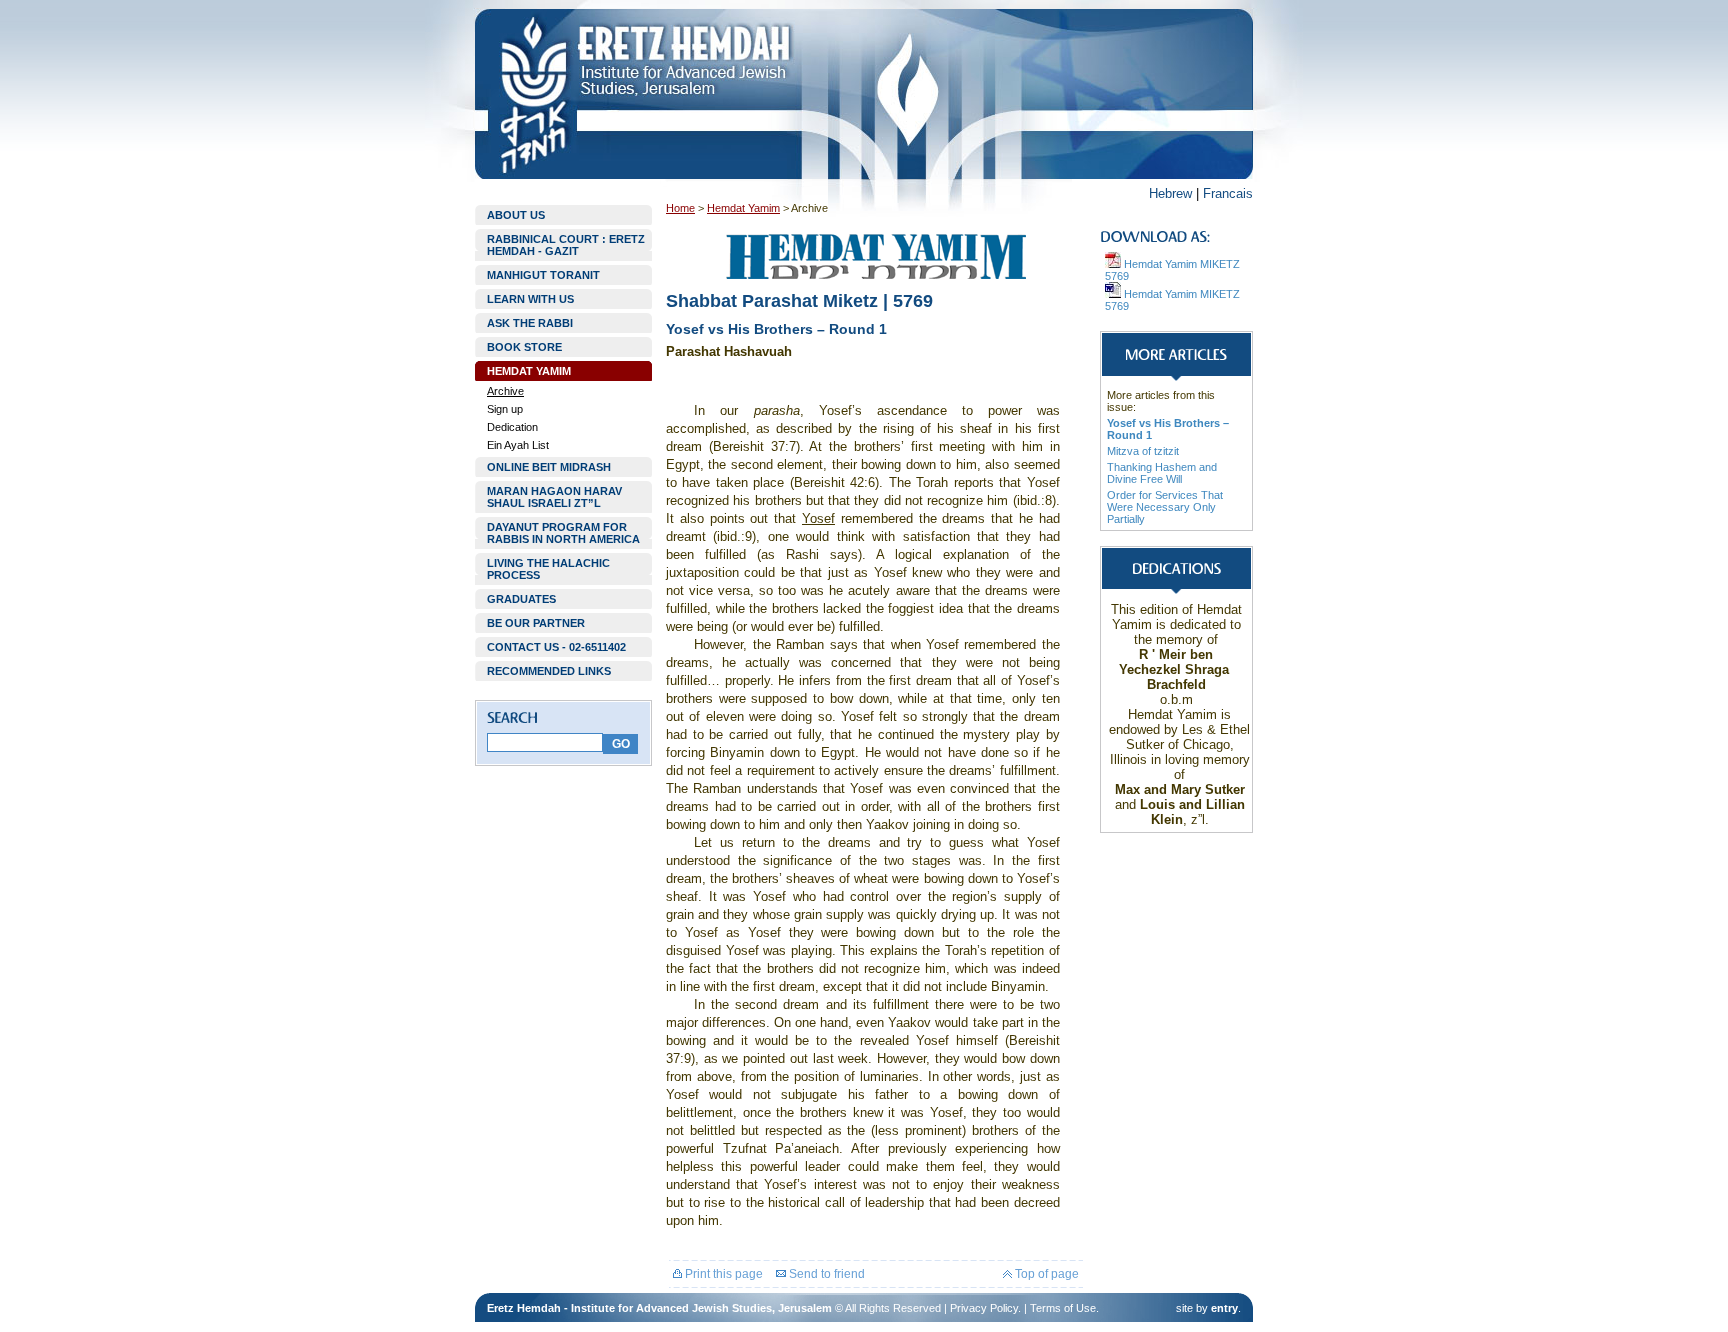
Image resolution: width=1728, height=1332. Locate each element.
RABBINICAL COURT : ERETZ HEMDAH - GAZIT (566, 245)
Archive (505, 391)
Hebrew (1170, 193)
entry (1224, 1308)
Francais (1228, 193)
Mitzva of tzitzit (1143, 451)
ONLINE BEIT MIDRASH (549, 467)
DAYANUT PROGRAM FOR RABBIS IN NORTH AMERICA (563, 533)
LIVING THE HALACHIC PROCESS (548, 569)
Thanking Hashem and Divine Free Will (1162, 473)
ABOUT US (516, 215)
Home (680, 208)
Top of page (1045, 1274)
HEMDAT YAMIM (529, 371)
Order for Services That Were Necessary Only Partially (1165, 507)
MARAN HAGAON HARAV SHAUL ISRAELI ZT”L (554, 497)
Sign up (505, 409)
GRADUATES (521, 599)
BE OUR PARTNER (536, 623)
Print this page (722, 1274)
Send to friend (825, 1274)
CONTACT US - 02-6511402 (556, 647)
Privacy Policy (984, 1308)
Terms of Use (1063, 1308)
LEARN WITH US (530, 299)
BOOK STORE (524, 347)
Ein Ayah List (518, 445)
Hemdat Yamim (743, 208)
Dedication (512, 427)
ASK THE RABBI (530, 323)
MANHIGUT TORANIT (543, 275)
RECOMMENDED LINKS (549, 671)
